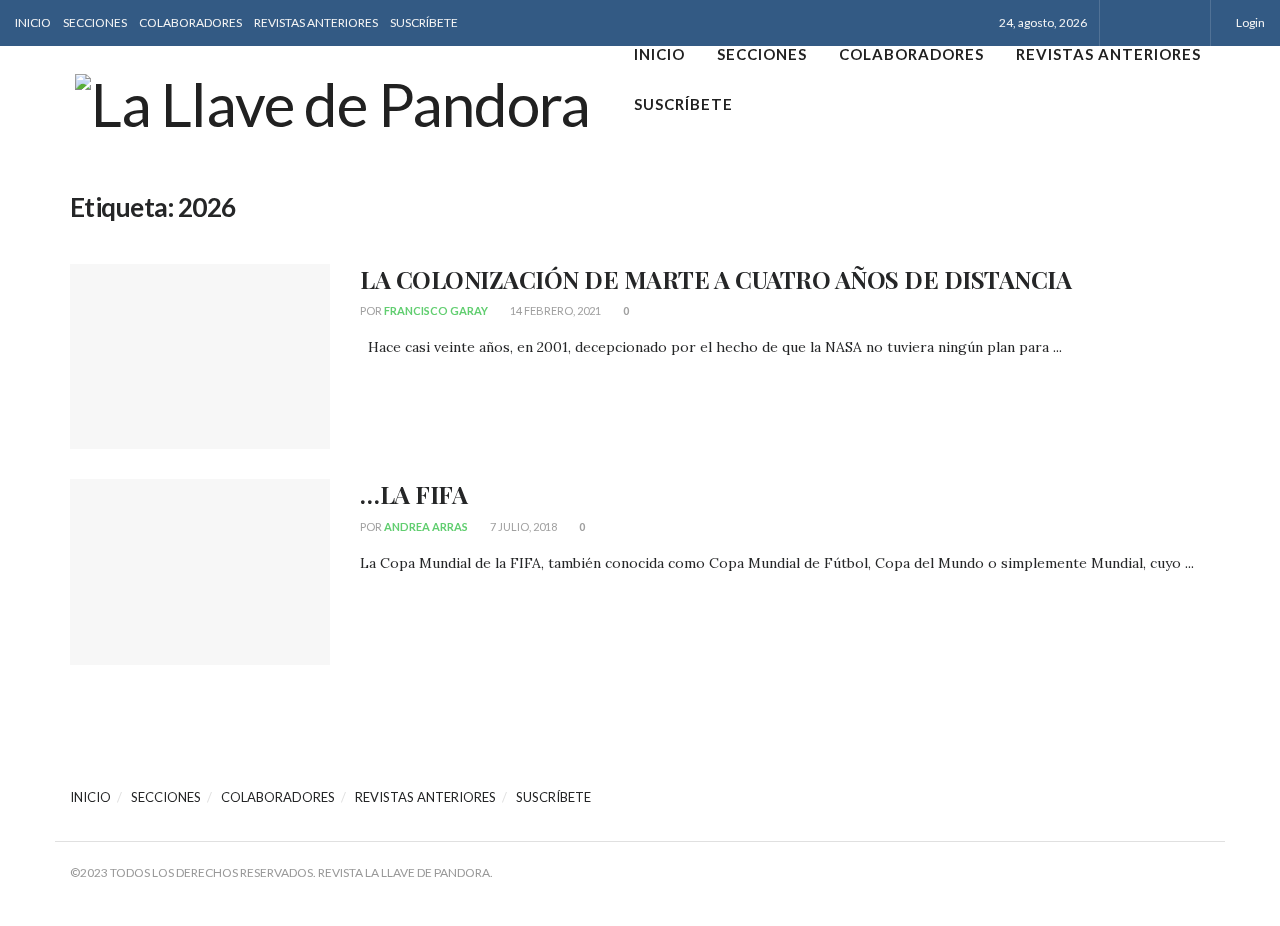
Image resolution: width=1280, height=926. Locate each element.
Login (1249, 22)
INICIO (33, 22)
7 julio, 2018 (522, 526)
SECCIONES (95, 22)
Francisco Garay (436, 310)
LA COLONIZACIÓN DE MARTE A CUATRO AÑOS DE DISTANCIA (716, 279)
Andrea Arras (426, 526)
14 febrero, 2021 (554, 310)
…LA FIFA (413, 494)
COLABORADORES (190, 22)
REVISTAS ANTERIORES (316, 22)
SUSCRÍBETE (424, 22)
